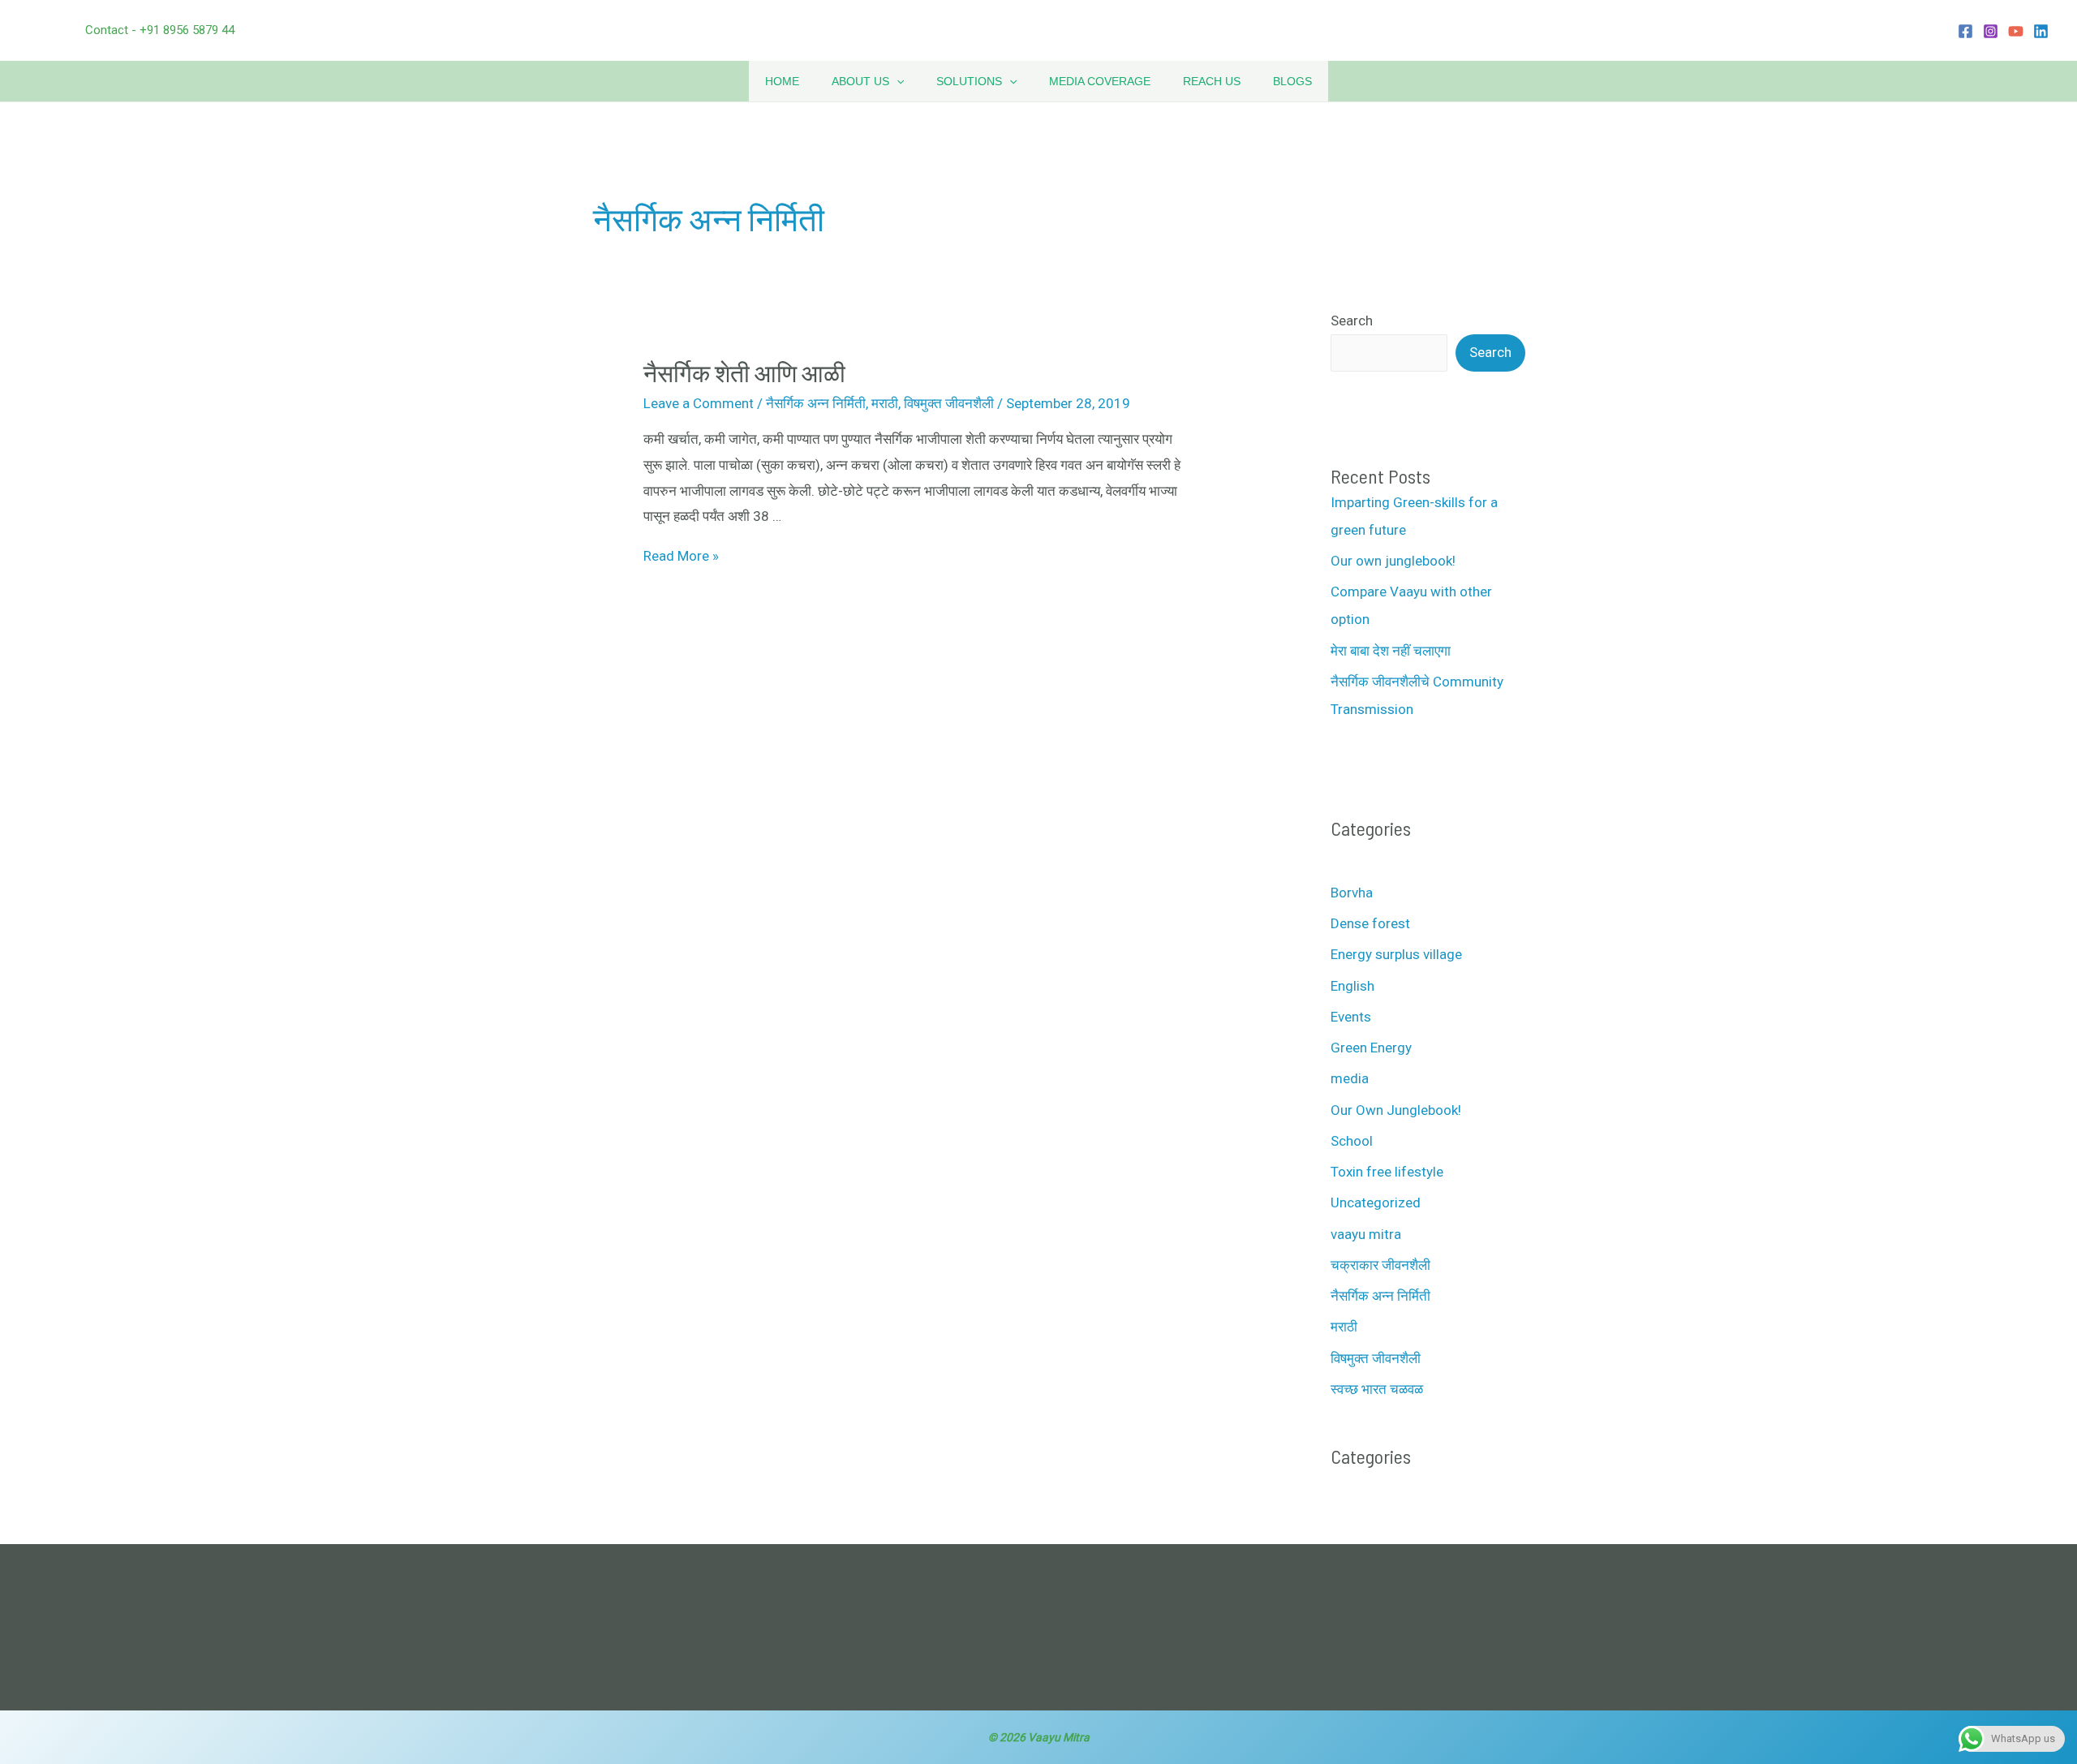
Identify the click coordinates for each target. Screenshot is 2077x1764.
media (1350, 1078)
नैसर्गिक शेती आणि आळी (744, 372)
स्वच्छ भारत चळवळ (1377, 1389)
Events (1351, 1017)
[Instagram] (1991, 31)
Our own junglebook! (1393, 561)
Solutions (969, 81)
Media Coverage (1100, 81)
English (1352, 986)
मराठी (885, 403)
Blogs (1292, 81)
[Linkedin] (2041, 31)
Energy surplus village (1396, 954)
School (1352, 1141)
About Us (860, 81)
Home (782, 81)
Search (1352, 321)
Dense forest (1370, 923)
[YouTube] (2016, 31)
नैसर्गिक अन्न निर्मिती (816, 403)
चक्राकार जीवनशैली (1380, 1265)
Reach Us (1212, 81)
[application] (897, 81)
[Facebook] (1965, 31)
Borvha (1352, 893)
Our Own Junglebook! (1396, 1110)
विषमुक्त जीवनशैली (949, 403)
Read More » (681, 556)
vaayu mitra (1366, 1234)
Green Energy (1371, 1048)
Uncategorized (1376, 1203)
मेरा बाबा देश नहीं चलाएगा (1391, 651)
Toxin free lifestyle (1387, 1172)
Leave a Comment (699, 403)
